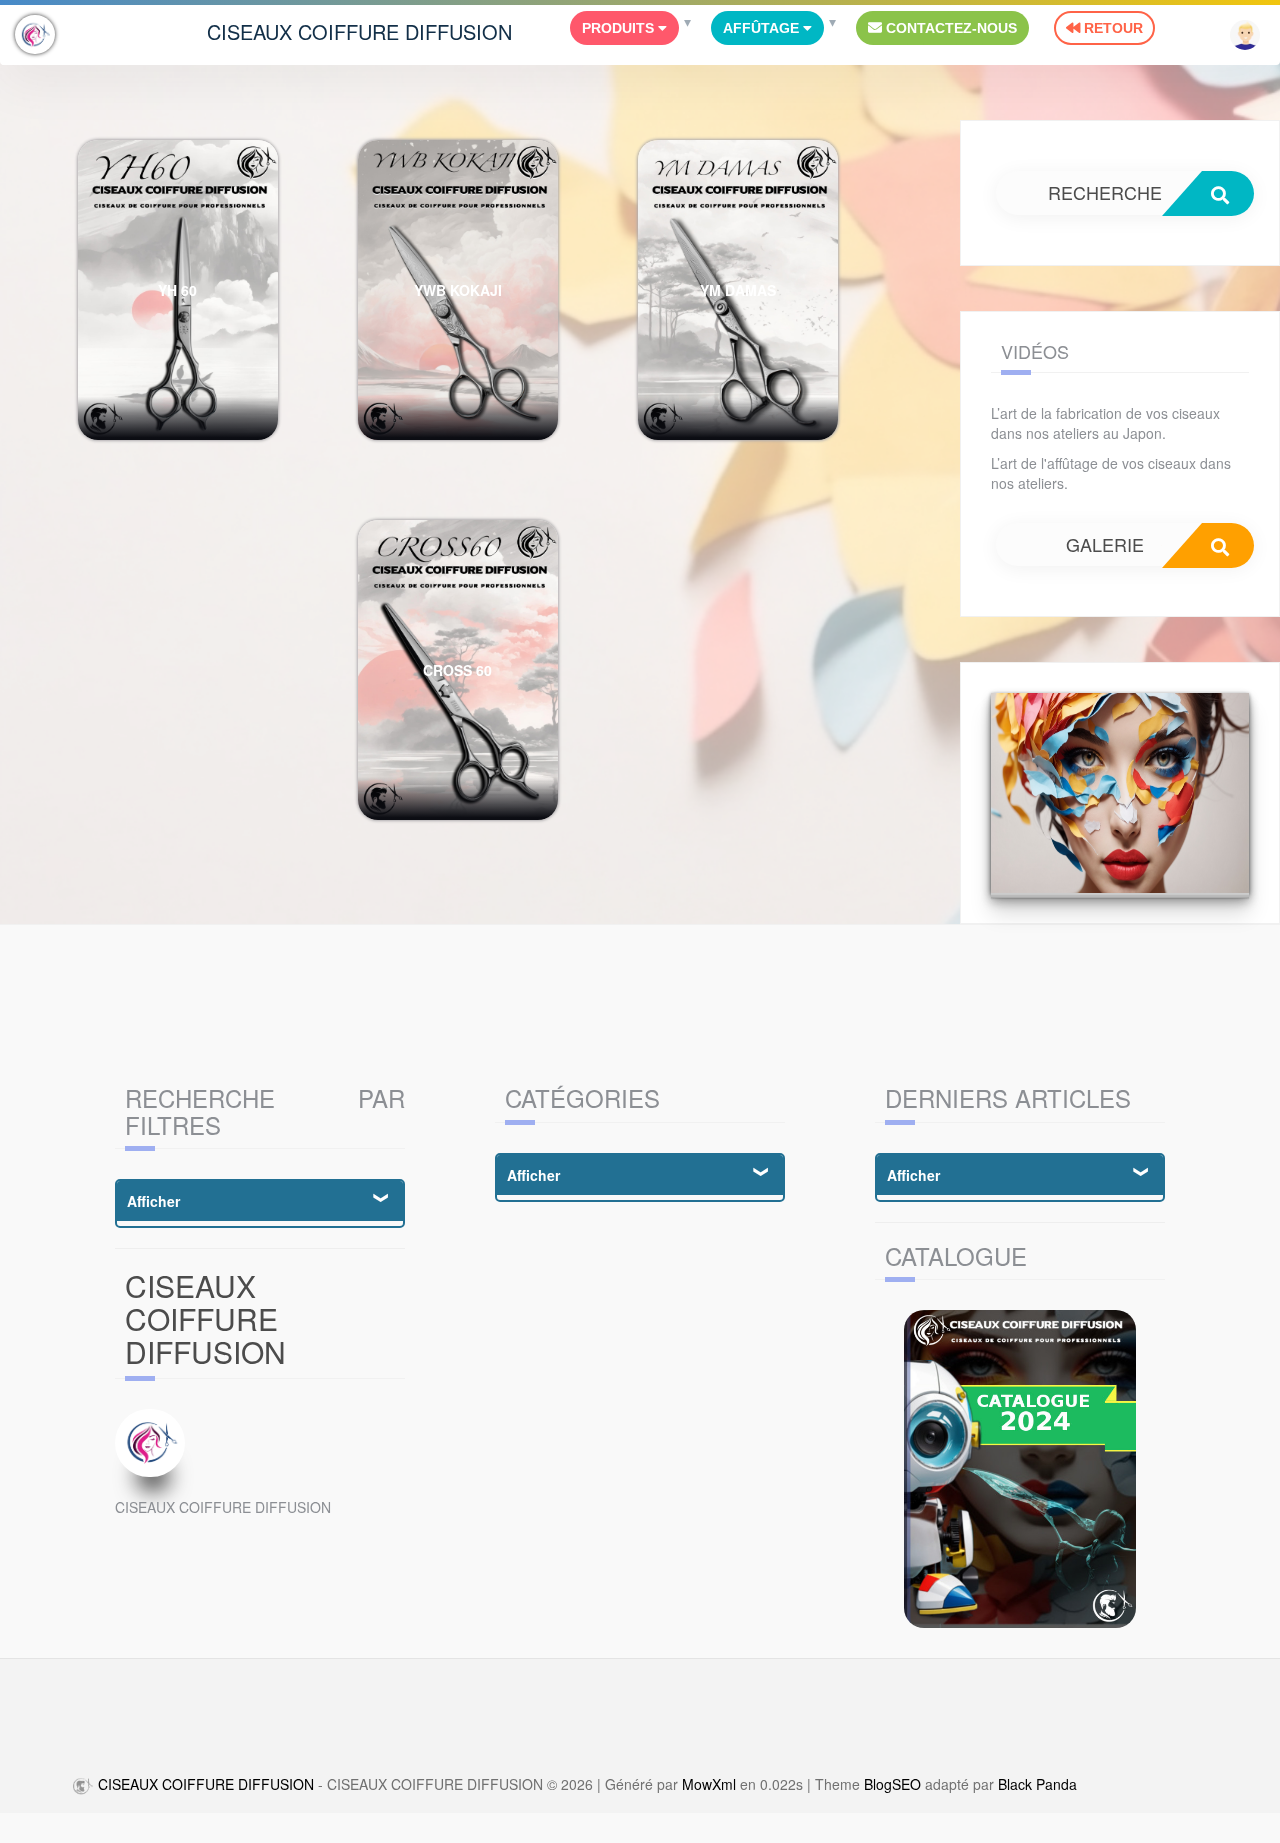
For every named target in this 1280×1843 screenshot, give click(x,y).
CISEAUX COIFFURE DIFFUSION (359, 32)
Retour (1111, 28)
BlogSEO (892, 1784)
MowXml (709, 1784)
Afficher (153, 1201)
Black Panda (1037, 1784)
